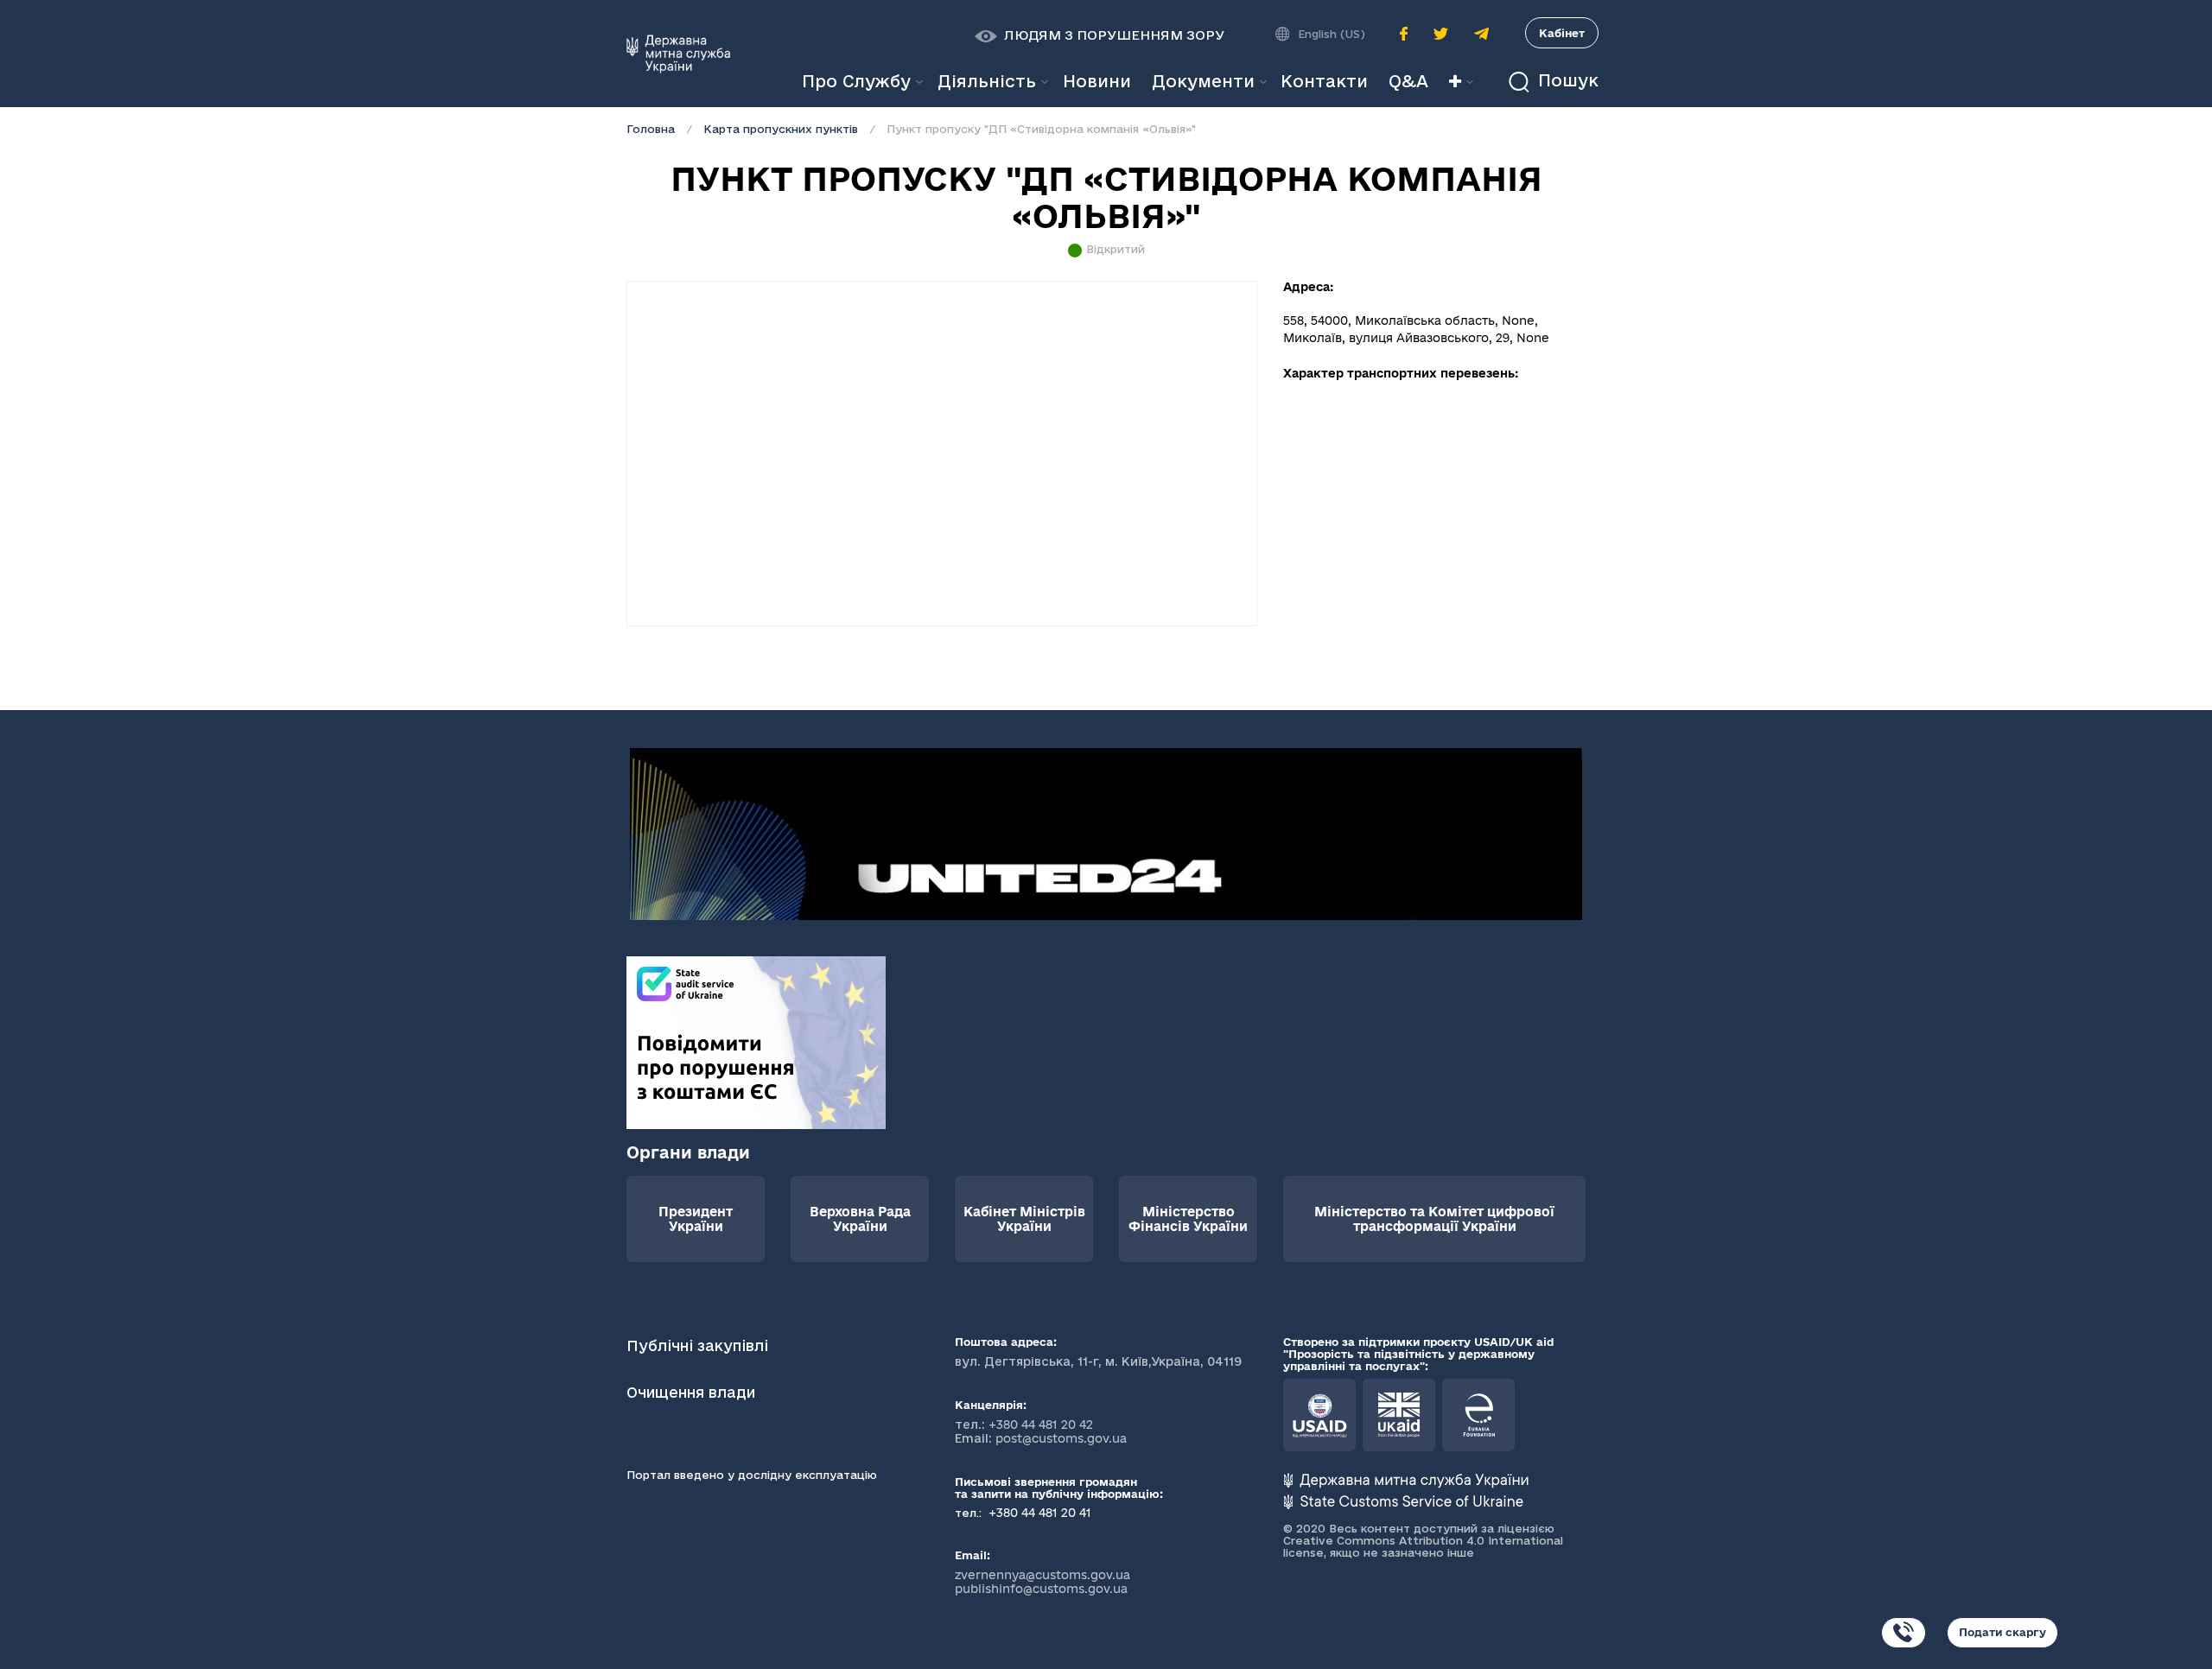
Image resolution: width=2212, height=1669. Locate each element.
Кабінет (1562, 33)
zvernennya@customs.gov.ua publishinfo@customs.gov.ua (1042, 1582)
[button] (1100, 35)
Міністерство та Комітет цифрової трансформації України (1434, 1219)
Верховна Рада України (860, 1219)
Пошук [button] (1566, 81)
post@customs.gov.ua (1061, 1438)
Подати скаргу (2002, 1632)
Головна (651, 129)
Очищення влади (693, 1392)
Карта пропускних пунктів (781, 129)
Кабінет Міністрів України (1024, 1219)
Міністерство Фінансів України (1188, 1219)
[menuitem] (1097, 82)
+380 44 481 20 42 (1041, 1425)
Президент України (696, 1219)
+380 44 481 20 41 (1038, 1513)
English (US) (1332, 34)
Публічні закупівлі (697, 1345)
